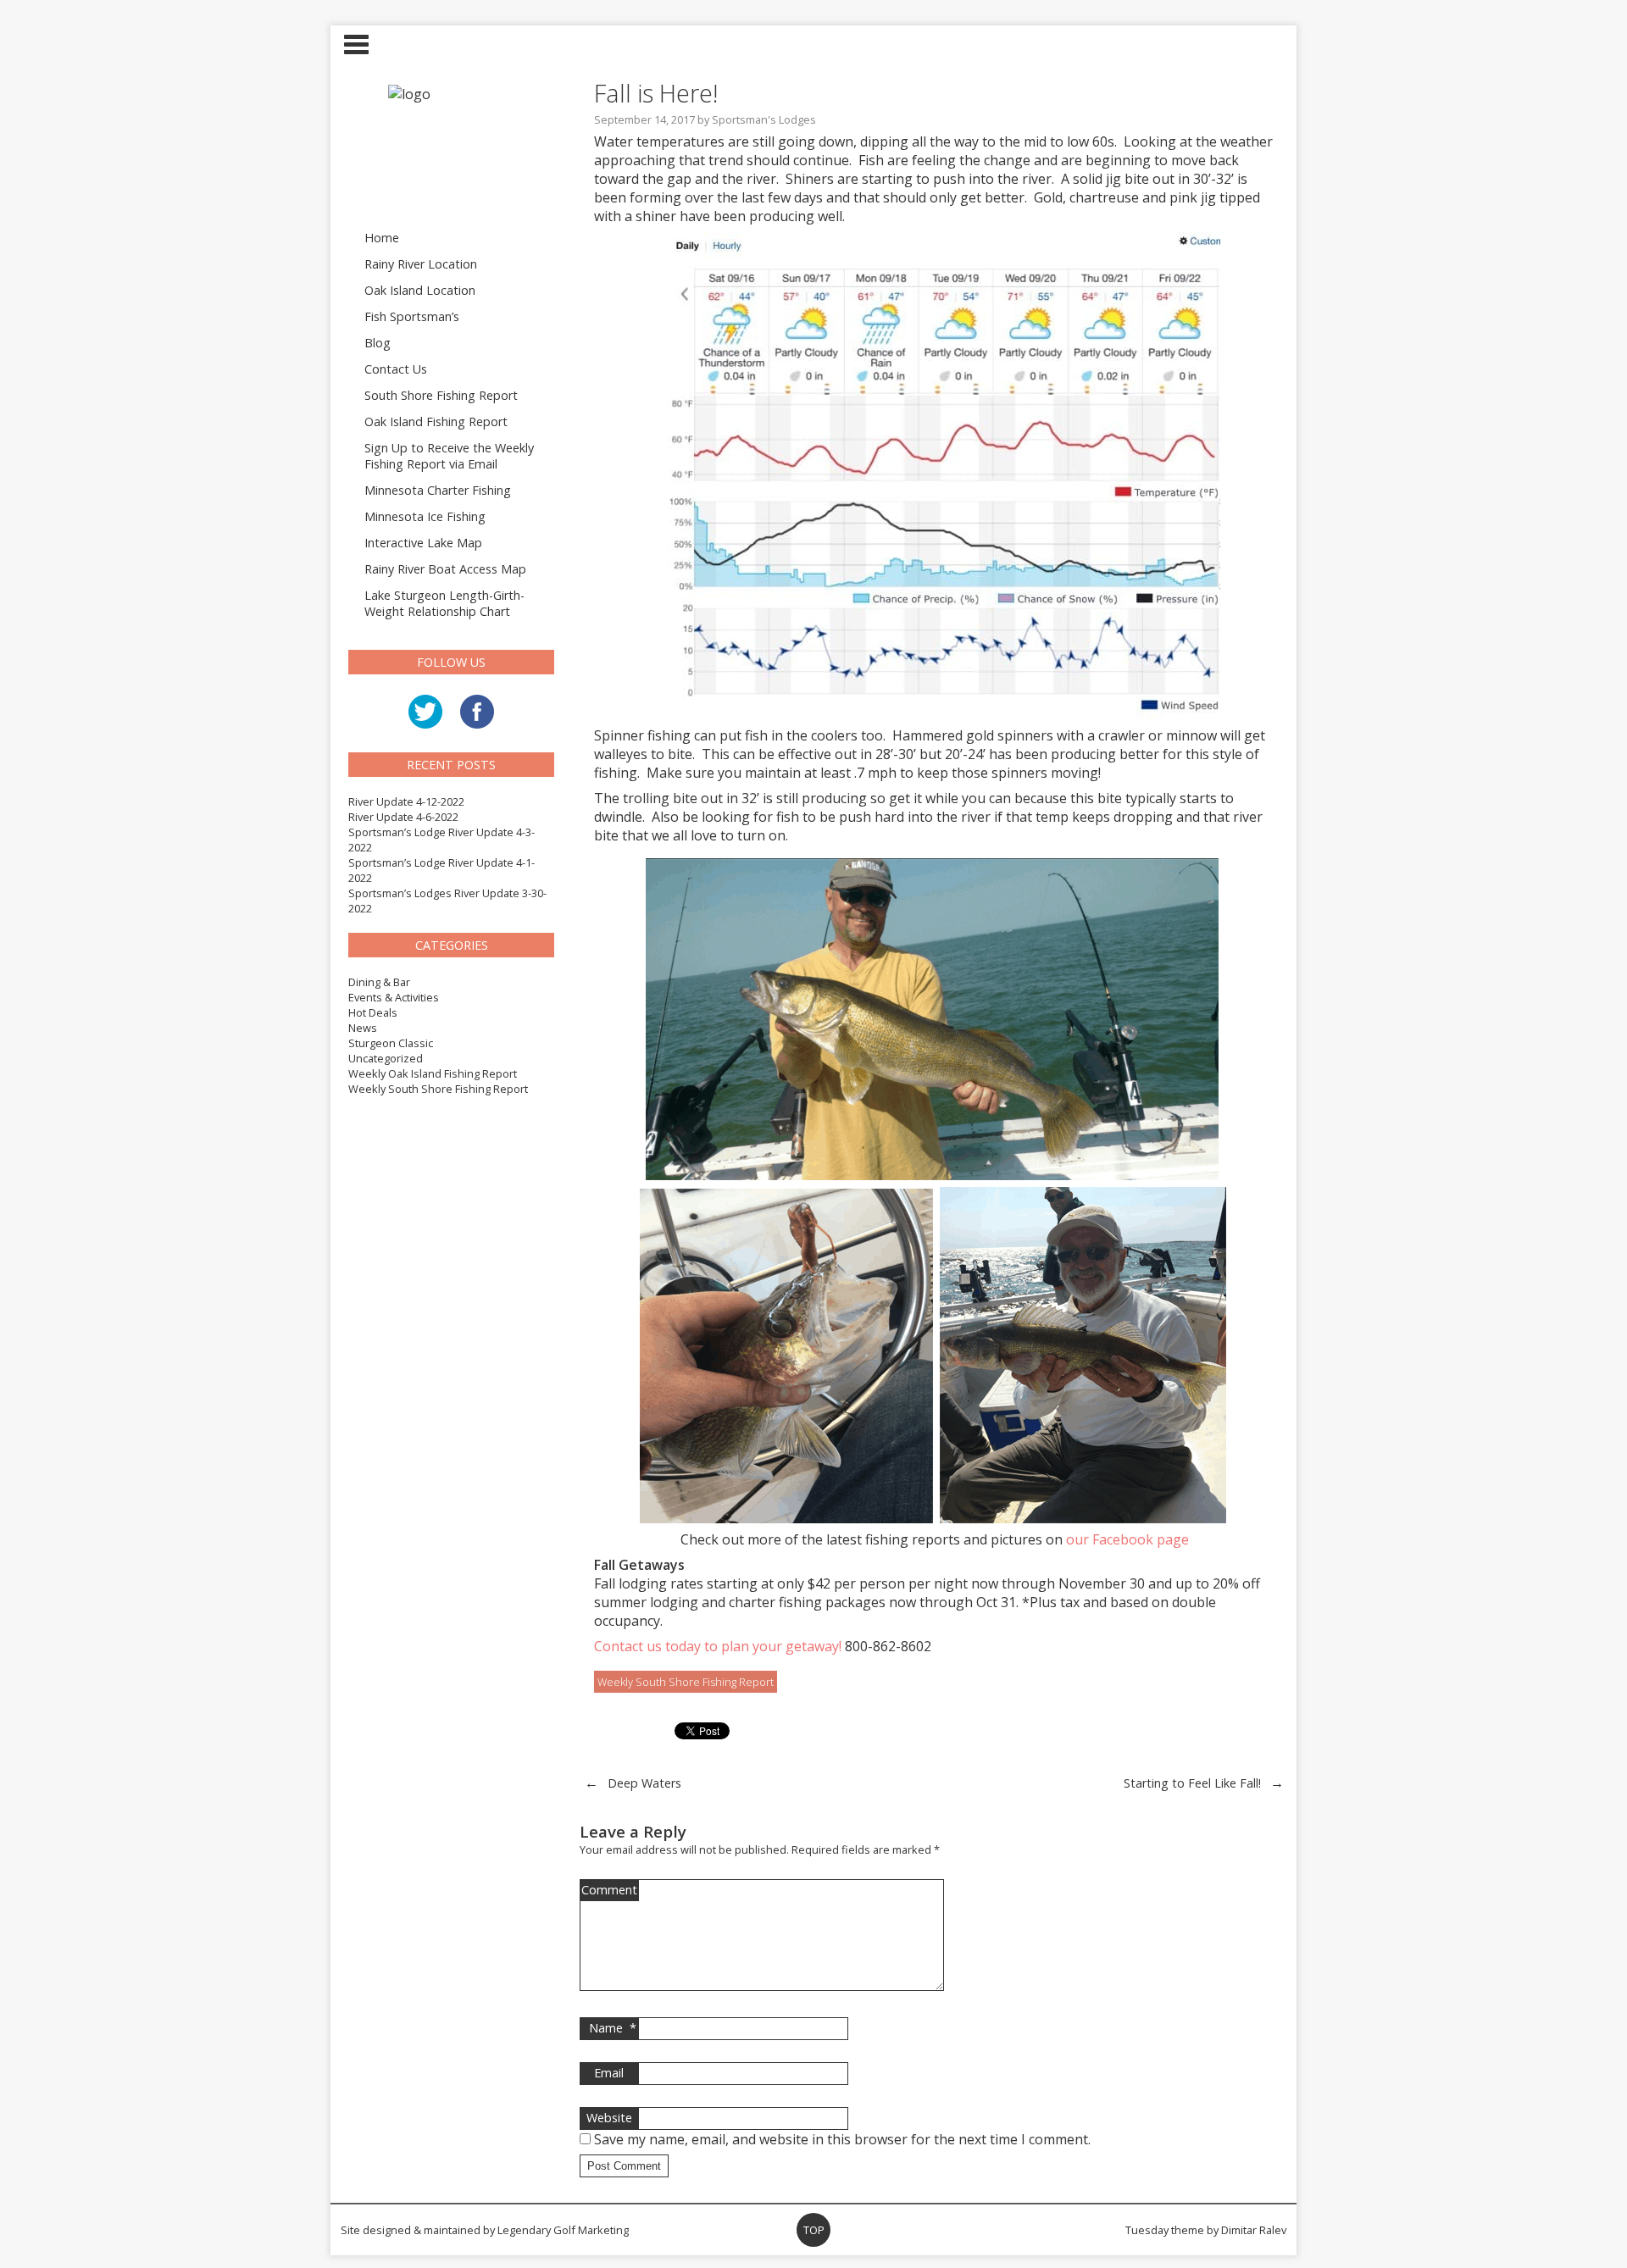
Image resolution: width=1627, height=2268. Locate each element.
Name (613, 2028)
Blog (378, 343)
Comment (609, 1890)
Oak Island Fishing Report (436, 421)
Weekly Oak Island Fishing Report (433, 1073)
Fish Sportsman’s (412, 316)
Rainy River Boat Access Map (445, 569)
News (363, 1028)
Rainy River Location (421, 264)
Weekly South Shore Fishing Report (438, 1089)
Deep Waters (644, 1783)
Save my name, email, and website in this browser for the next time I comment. (842, 2139)
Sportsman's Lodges (764, 119)
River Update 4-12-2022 (406, 801)
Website (609, 2118)
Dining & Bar (379, 982)
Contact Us (396, 369)
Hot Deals (373, 1012)
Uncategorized (386, 1058)
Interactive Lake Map (423, 543)
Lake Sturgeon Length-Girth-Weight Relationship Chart (444, 603)
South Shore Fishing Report (441, 395)
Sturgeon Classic (391, 1043)
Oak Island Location (420, 290)
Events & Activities (394, 997)
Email (609, 2073)
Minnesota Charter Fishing (438, 490)
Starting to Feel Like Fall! (1192, 1783)
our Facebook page (1127, 1539)
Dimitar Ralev (1254, 2230)
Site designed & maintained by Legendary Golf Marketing (485, 2230)
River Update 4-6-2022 (403, 817)
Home (382, 238)
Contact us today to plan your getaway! (718, 1646)
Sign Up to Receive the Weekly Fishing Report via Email (449, 456)
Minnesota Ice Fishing (425, 516)
